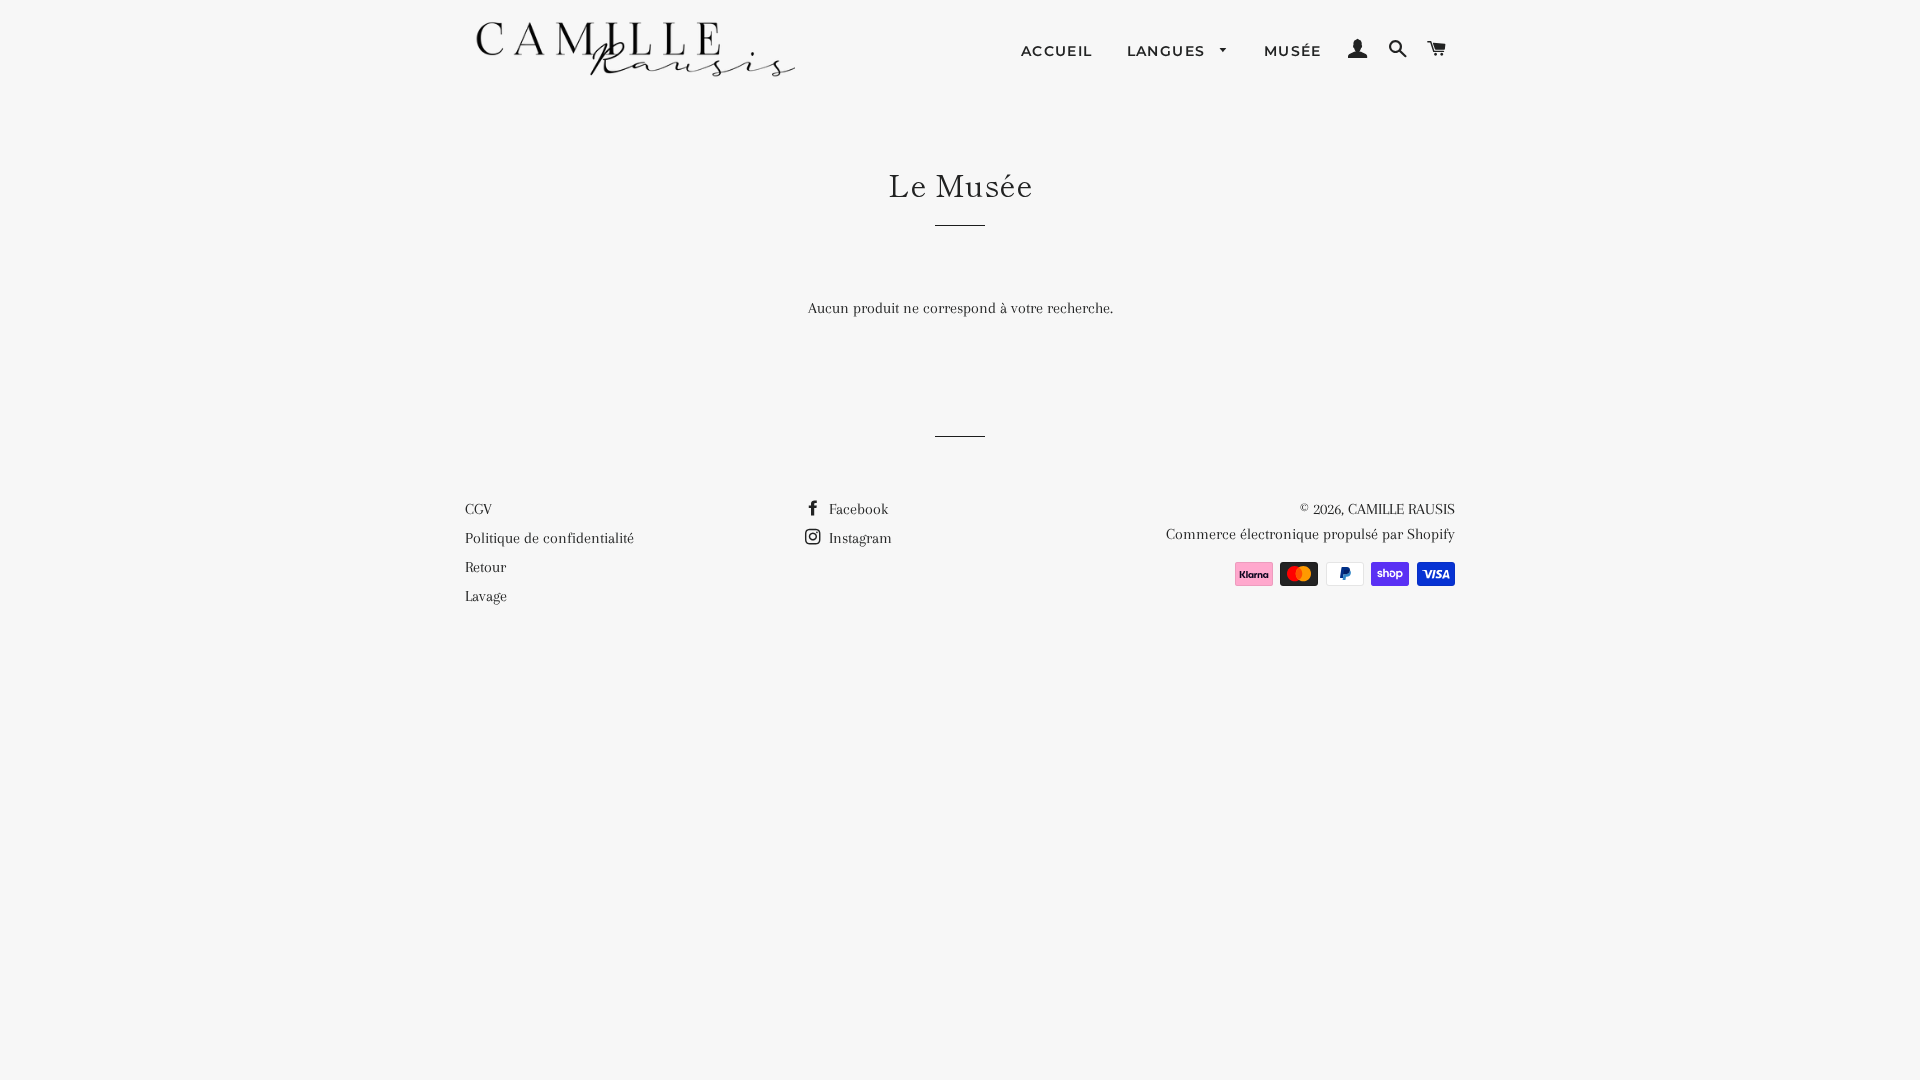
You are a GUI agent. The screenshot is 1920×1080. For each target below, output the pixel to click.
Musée (1293, 51)
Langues (1169, 51)
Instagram (858, 538)
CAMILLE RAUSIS (1401, 509)
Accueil (1057, 51)
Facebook (856, 509)
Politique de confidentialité (549, 538)
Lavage (486, 596)
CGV (478, 509)
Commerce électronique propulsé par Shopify (1310, 534)
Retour (485, 567)
